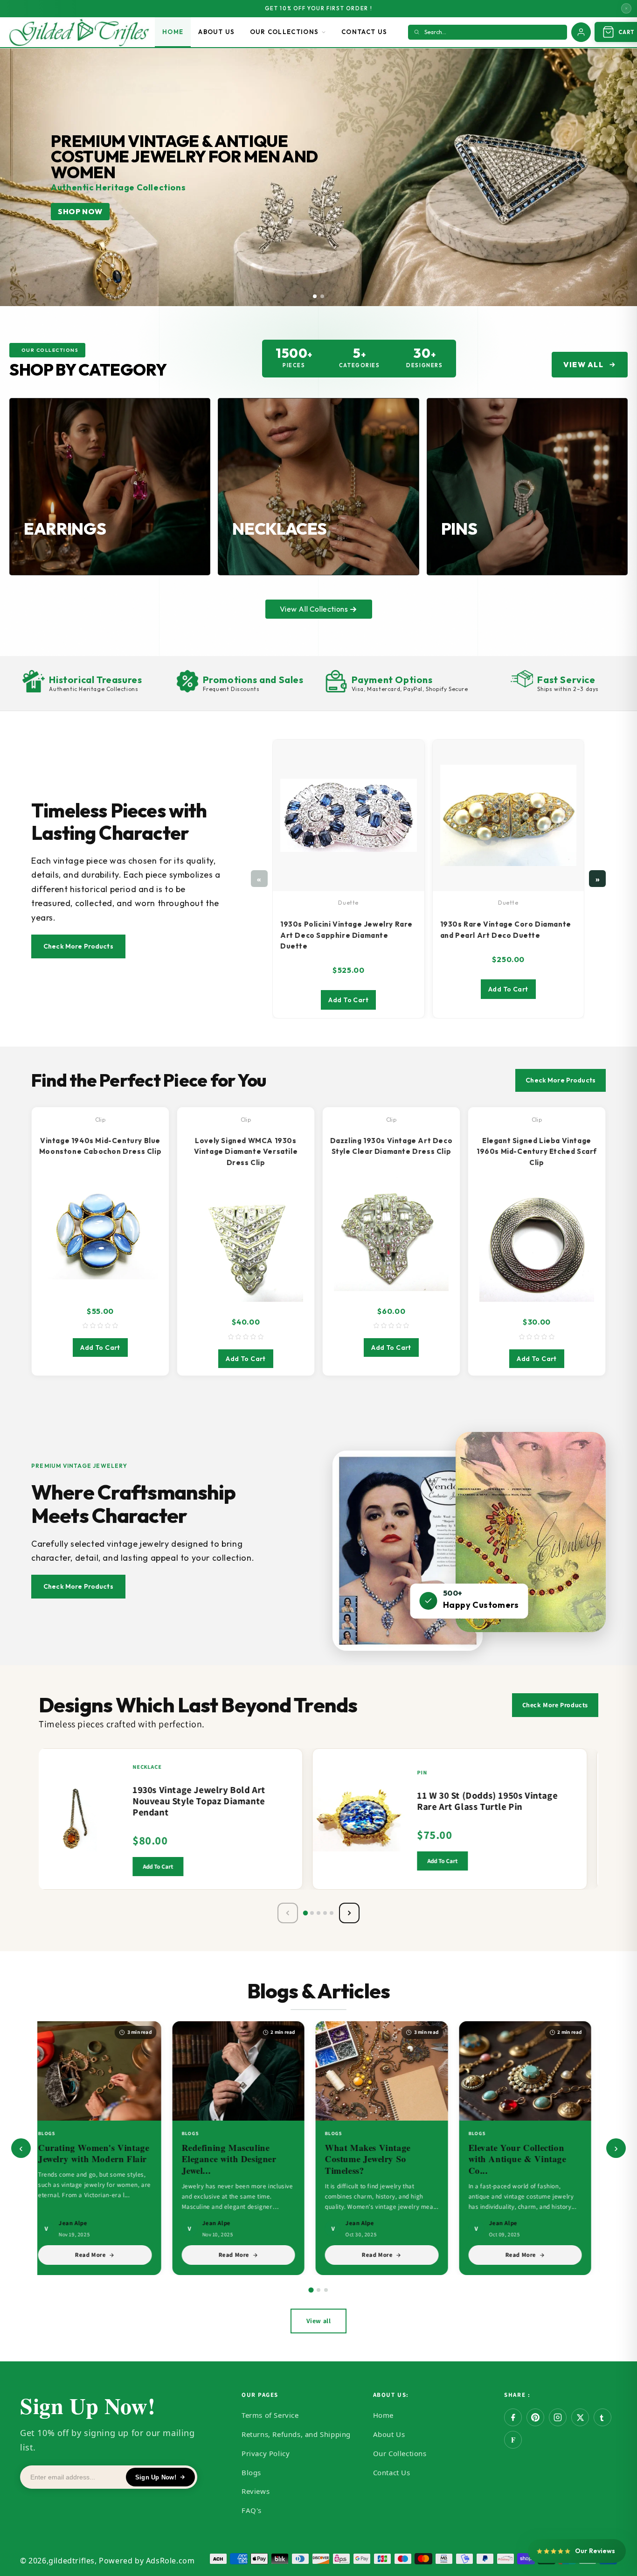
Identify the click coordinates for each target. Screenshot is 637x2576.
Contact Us (364, 32)
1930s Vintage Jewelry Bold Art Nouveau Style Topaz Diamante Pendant (201, 1801)
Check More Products (78, 946)
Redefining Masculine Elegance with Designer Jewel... (238, 2159)
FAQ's (252, 2510)
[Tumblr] (602, 2417)
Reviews (256, 2491)
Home (173, 32)
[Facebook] (513, 2417)
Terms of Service (270, 2415)
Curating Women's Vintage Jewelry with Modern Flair (102, 2153)
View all (319, 2321)
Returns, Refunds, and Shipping (296, 2434)
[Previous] (288, 1913)
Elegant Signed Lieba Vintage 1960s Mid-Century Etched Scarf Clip (537, 1152)
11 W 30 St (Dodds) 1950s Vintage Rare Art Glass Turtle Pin (489, 1801)
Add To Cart (348, 1000)
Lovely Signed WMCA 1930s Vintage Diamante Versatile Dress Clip (246, 1152)
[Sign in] (581, 32)
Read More (99, 2255)
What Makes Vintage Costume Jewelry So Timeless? (376, 2159)
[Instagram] (558, 2417)
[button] (315, 296)
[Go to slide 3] (326, 2290)
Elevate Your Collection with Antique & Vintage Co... (526, 2159)
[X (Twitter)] (580, 2417)
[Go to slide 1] (311, 2290)
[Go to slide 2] (318, 2290)
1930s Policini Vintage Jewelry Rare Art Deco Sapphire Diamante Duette (346, 935)
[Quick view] (111, 1837)
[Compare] (111, 1819)
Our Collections (284, 32)
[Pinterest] (535, 2417)
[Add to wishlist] (111, 1801)
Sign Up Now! (156, 2477)
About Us (216, 32)
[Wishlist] (411, 749)
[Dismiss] (626, 8)
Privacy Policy (266, 2453)
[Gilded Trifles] (79, 32)
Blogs (251, 2472)
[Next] (349, 1913)
